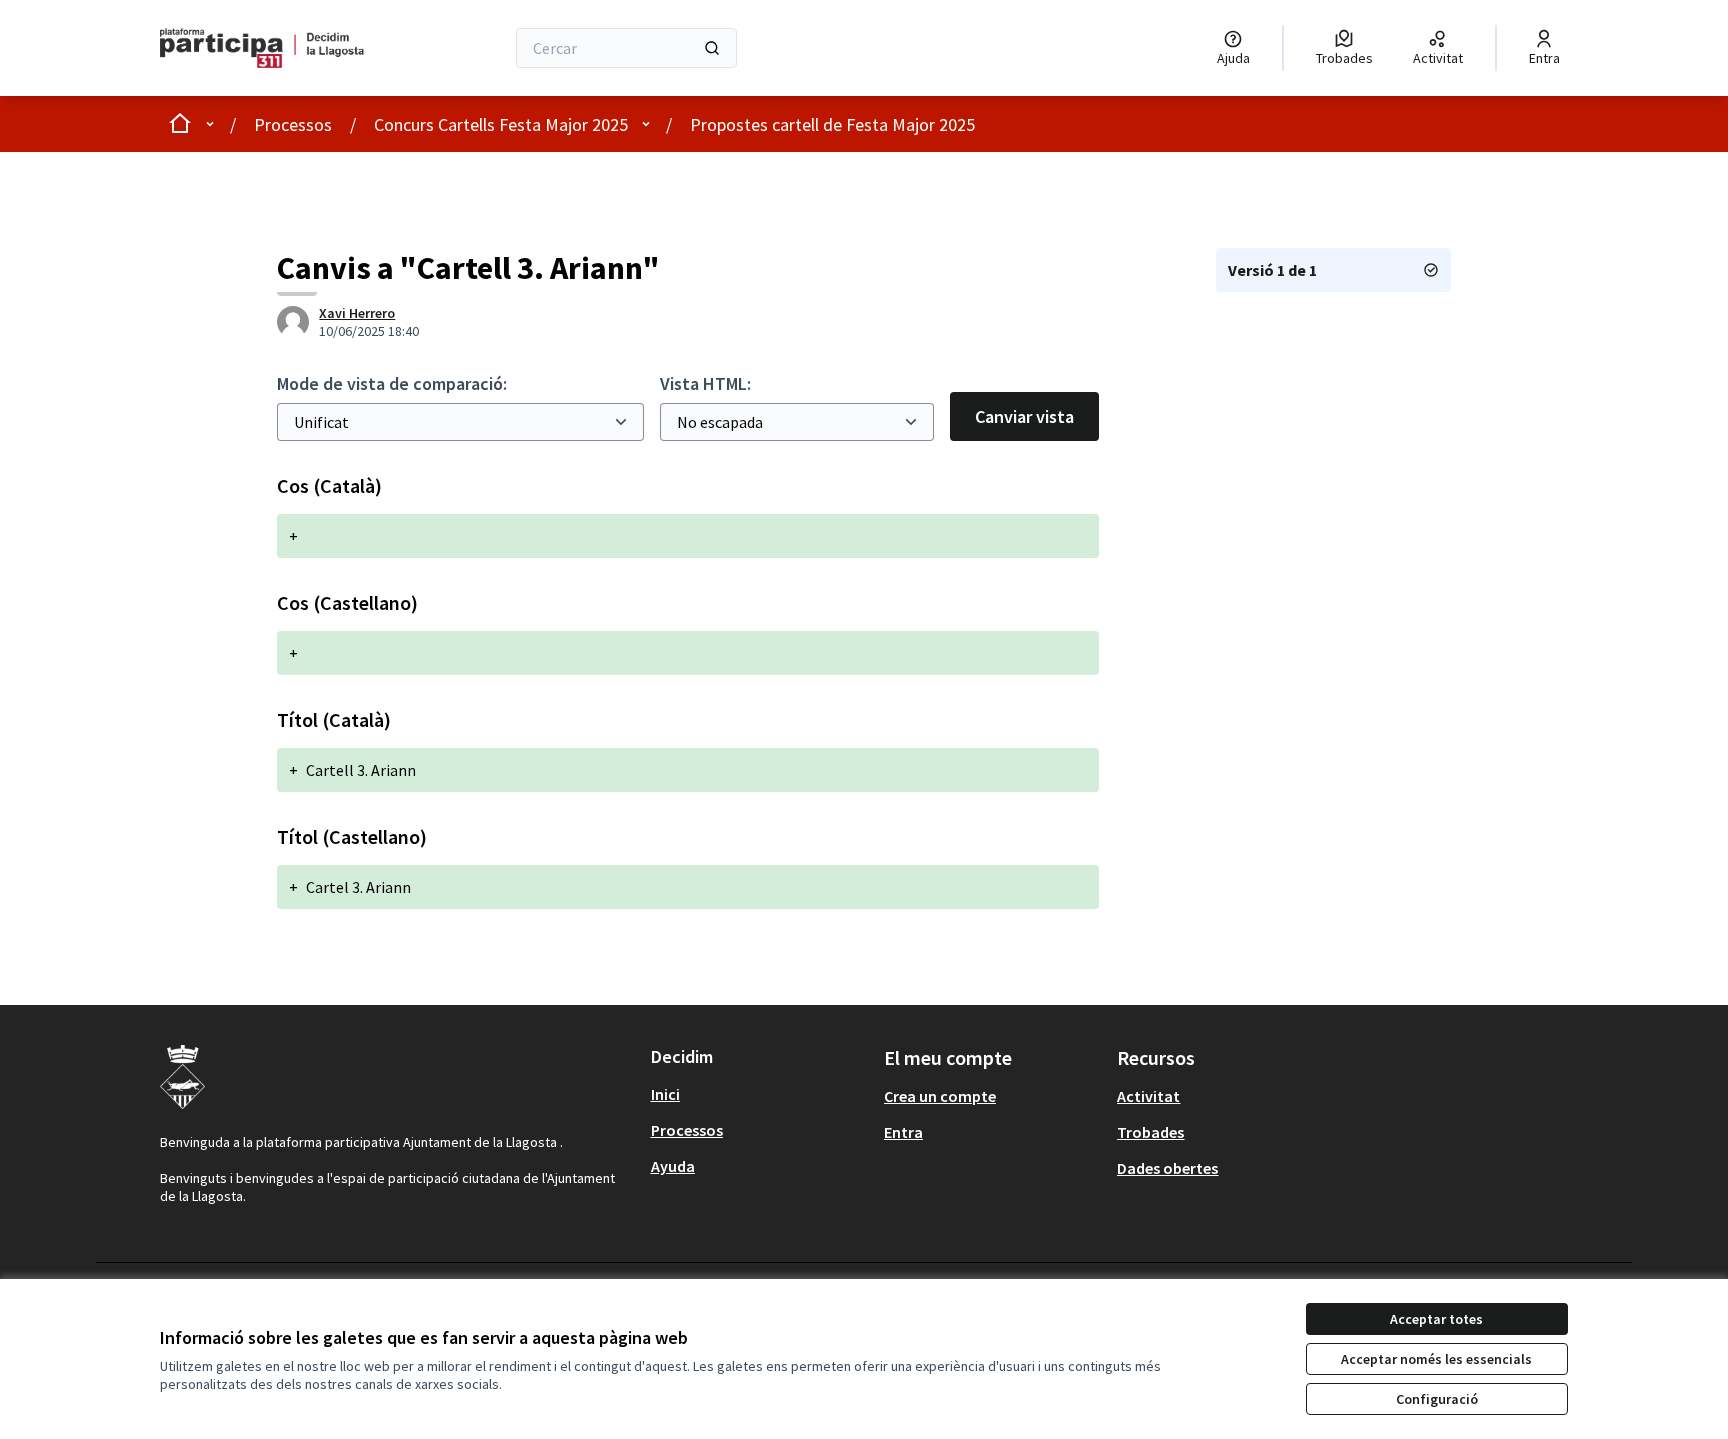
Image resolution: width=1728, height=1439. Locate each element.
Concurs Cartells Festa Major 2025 (501, 124)
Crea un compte (940, 1096)
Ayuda (673, 1166)
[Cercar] (712, 48)
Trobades (1150, 1132)
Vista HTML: (705, 383)
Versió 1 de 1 (1272, 270)
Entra (903, 1132)
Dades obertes (1167, 1168)
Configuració (1437, 1399)
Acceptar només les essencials (1436, 1359)
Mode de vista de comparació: (392, 383)
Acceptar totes (1436, 1319)
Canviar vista (1024, 416)
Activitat (1148, 1096)
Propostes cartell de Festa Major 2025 (832, 124)
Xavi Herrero (357, 313)
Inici (665, 1094)
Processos (293, 124)
